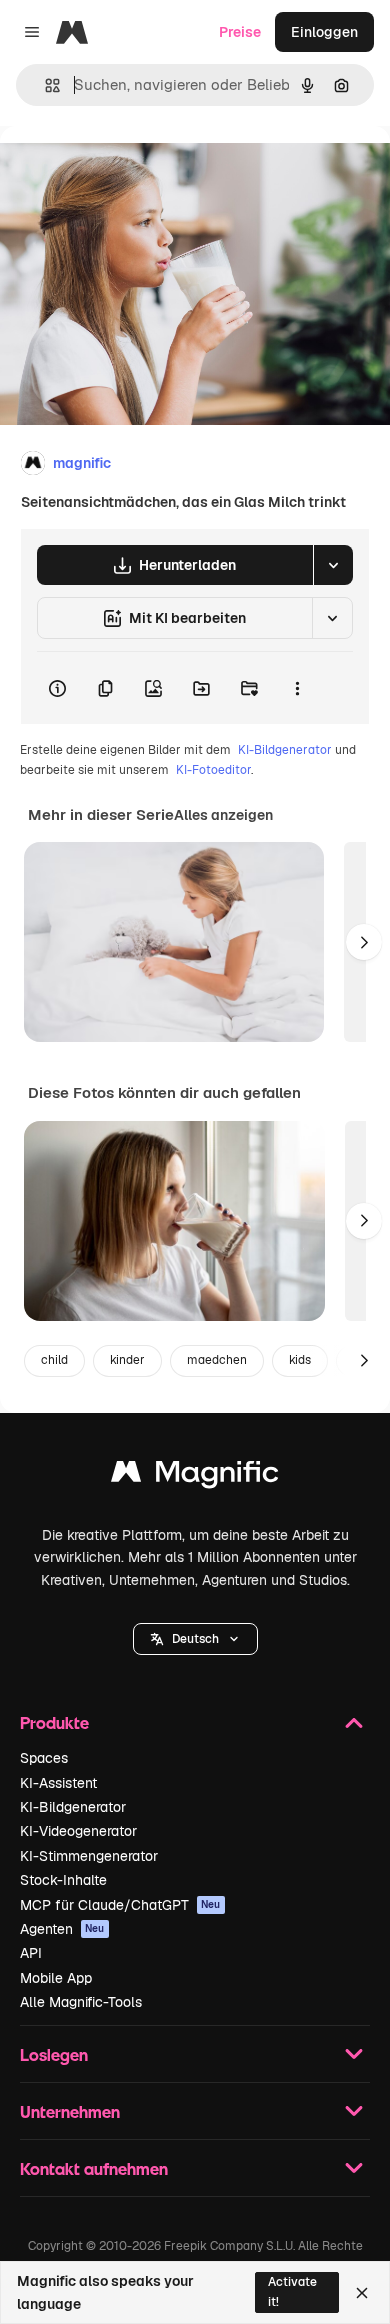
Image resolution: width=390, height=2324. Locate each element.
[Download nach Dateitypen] (333, 565)
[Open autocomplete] (44, 85)
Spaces (44, 1758)
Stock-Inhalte (63, 1880)
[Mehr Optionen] (297, 688)
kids (300, 1360)
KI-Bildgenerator (285, 750)
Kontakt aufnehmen (94, 2168)
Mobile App (56, 1978)
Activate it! (292, 2291)
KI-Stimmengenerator (89, 1856)
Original (128, 171)
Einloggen (324, 32)
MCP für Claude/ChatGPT (120, 1905)
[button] (195, 1639)
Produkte (54, 1722)
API (31, 1953)
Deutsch (195, 1639)
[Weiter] (364, 942)
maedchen (217, 1360)
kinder (127, 1360)
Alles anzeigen (223, 815)
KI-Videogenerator (78, 1831)
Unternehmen (70, 2111)
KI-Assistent (58, 1783)
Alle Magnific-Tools (81, 2002)
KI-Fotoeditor (213, 770)
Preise (240, 32)
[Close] (362, 2293)
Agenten (62, 1929)
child (54, 1360)
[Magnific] (195, 1476)
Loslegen (54, 2054)
